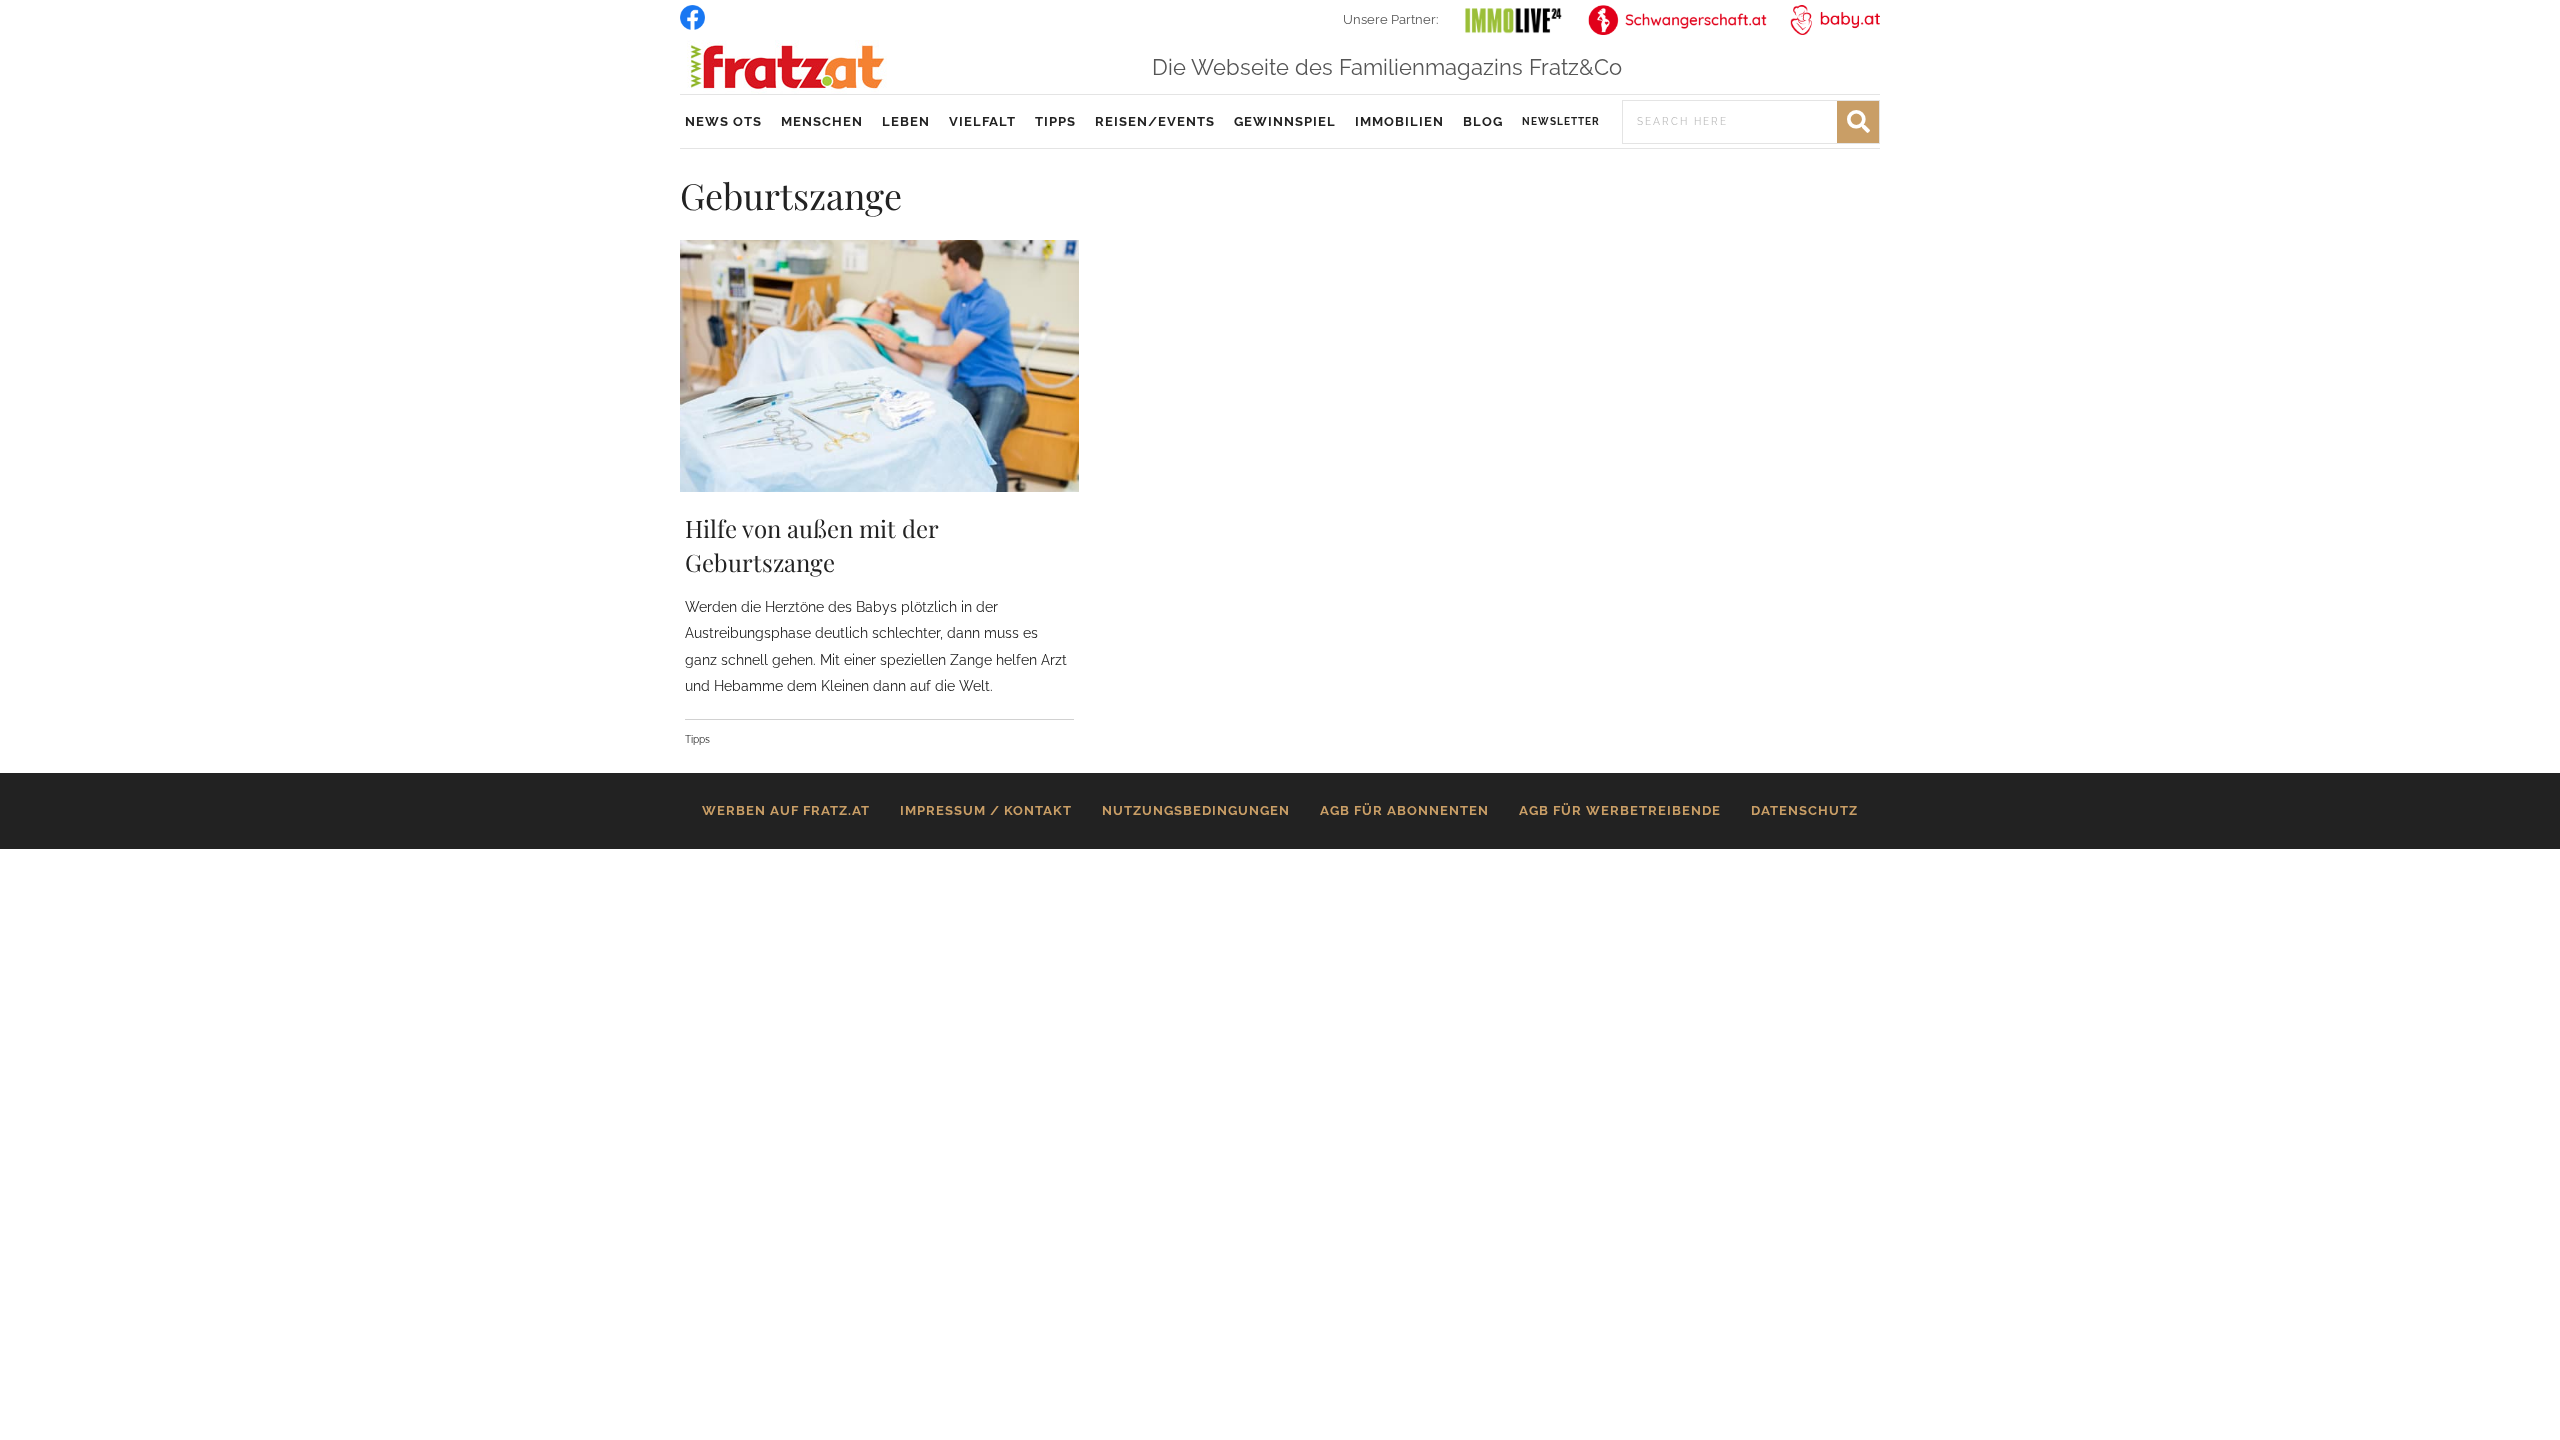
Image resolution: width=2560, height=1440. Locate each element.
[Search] (1858, 122)
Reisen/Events (1155, 121)
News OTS (723, 121)
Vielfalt (982, 121)
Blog (1483, 121)
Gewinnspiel (1285, 121)
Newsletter (1561, 121)
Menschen (822, 121)
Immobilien (1399, 121)
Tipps (1055, 121)
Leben (906, 121)
